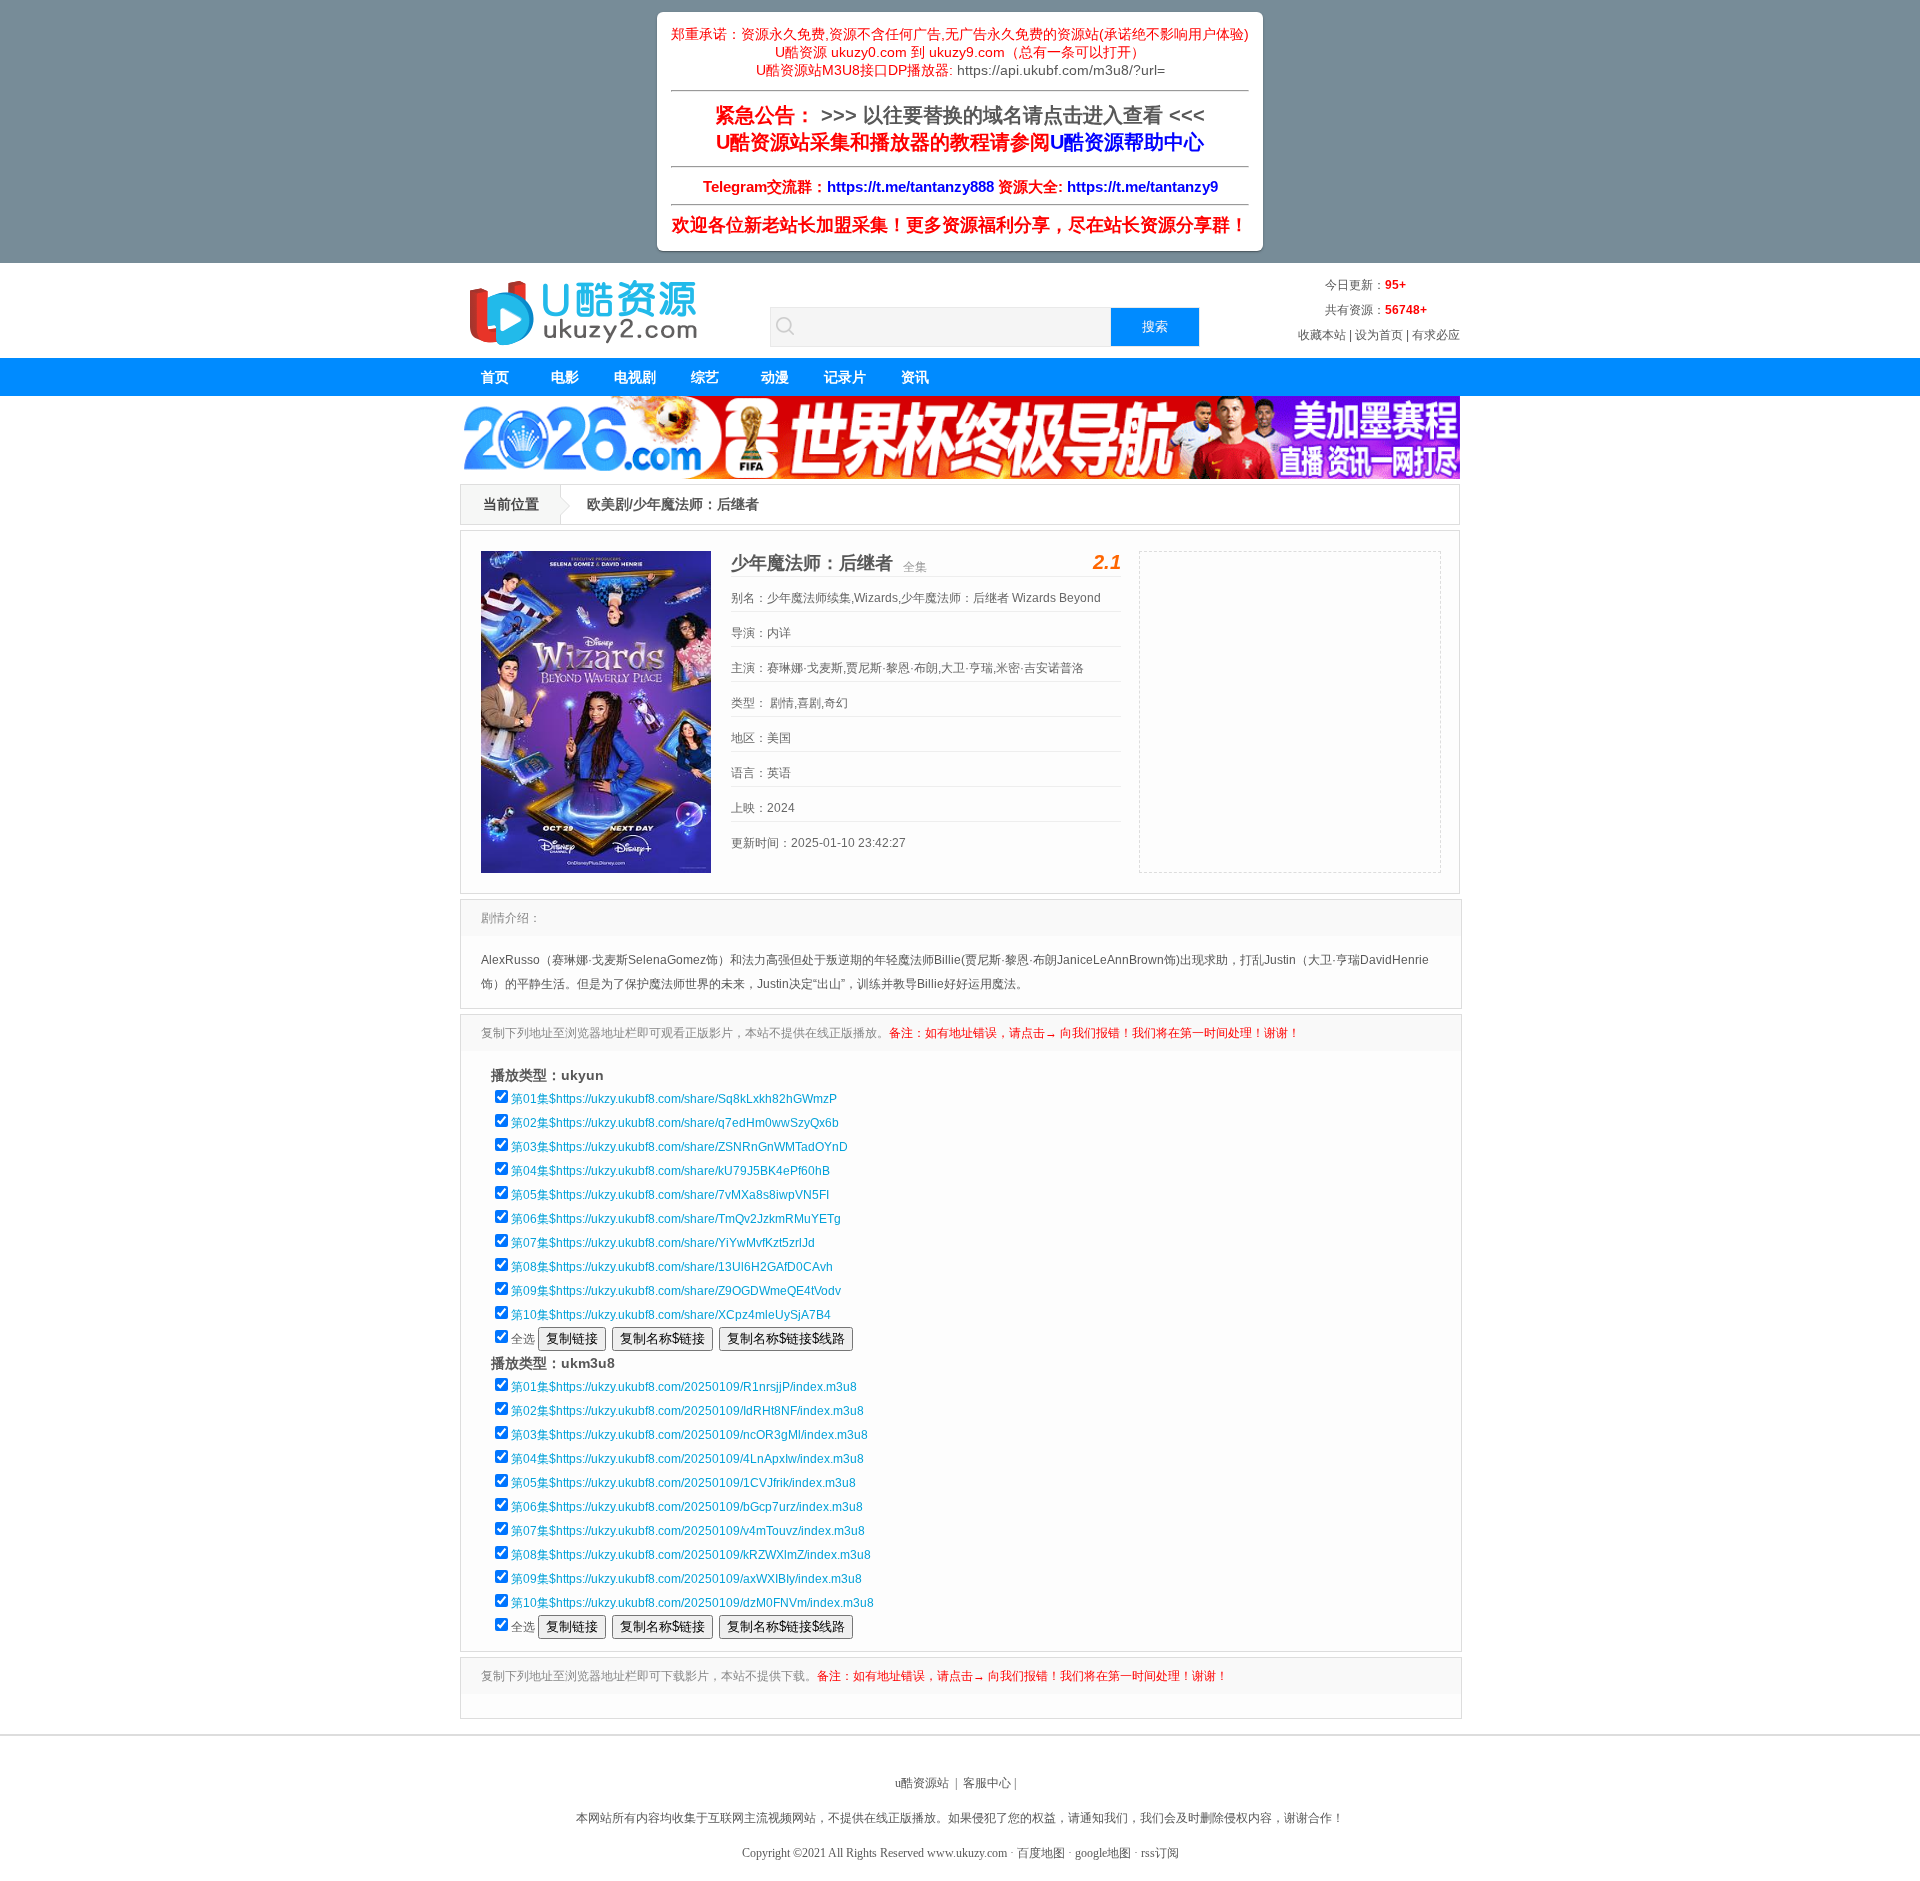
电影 (565, 377)
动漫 (775, 377)
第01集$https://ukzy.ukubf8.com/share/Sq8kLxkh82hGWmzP (674, 1099)
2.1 (1107, 562)
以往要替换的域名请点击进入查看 (1013, 115)
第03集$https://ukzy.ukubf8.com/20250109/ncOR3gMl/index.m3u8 (689, 1435)
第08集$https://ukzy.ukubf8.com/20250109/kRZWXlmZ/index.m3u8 (691, 1555)
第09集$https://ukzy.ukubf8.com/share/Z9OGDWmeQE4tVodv (676, 1291)
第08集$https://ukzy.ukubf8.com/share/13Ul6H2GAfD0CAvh (672, 1267)
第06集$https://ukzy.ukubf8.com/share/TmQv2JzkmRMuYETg (676, 1219)
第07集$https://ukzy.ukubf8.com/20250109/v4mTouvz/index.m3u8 (688, 1531)
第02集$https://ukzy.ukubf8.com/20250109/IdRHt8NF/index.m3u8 (687, 1411)
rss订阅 (1160, 1853)
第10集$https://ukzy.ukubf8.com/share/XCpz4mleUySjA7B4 (671, 1315)
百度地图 (1041, 1853)
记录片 (845, 377)
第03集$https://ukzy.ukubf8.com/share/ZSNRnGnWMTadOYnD (679, 1147)
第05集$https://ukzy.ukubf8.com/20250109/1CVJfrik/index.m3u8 (683, 1483)
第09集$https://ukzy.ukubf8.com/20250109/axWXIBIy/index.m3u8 (686, 1579)
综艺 (705, 377)
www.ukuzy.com (967, 1853)
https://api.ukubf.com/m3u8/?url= (1061, 70)
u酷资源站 (922, 1783)
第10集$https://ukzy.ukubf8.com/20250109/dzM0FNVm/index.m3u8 (692, 1603)
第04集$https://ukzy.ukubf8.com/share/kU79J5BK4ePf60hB (670, 1171)
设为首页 (1379, 335)
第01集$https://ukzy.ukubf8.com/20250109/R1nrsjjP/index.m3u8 (684, 1387)
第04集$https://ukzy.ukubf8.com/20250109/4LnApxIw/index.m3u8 (687, 1459)
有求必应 (1436, 335)
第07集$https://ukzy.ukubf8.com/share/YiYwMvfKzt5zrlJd (663, 1243)
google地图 (1103, 1853)
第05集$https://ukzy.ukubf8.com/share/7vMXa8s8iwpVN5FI (670, 1195)
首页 (495, 377)
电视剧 (635, 377)
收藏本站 (1322, 335)
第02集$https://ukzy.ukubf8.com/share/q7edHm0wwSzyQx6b (675, 1123)
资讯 (915, 377)
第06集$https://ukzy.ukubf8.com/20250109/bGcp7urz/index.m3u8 (687, 1507)
